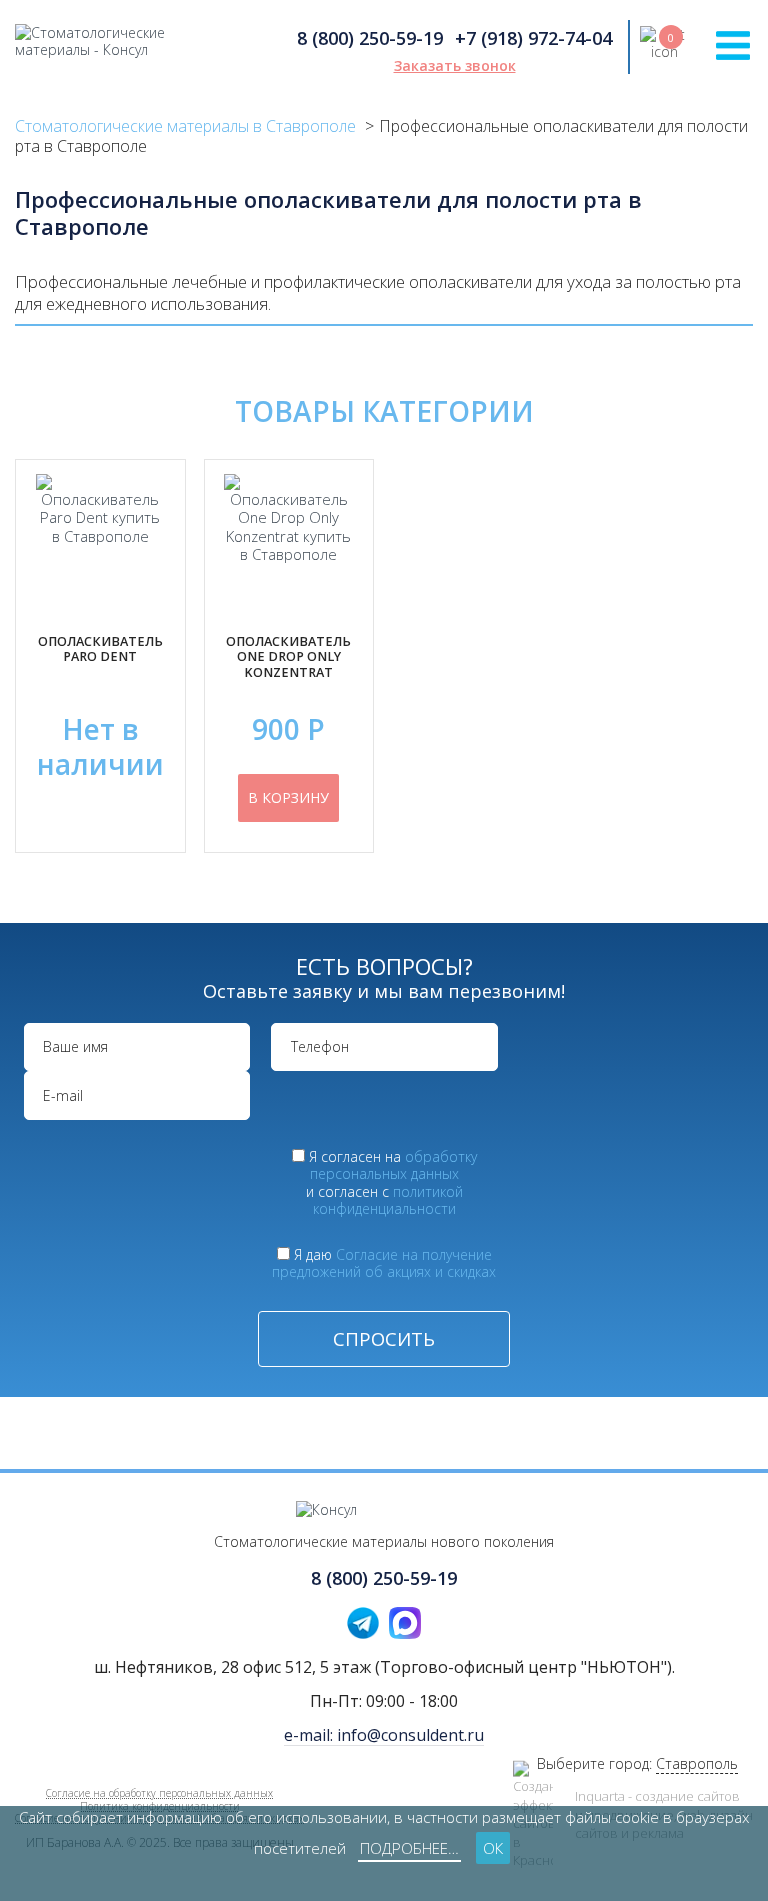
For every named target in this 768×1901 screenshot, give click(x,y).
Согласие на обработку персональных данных (159, 1793)
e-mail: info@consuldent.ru (384, 1735)
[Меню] (733, 45)
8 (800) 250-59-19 (370, 38)
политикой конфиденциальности (388, 1200)
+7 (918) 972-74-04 (533, 38)
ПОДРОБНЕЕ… (409, 1848)
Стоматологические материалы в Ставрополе (185, 126)
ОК (493, 1848)
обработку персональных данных (393, 1165)
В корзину (288, 797)
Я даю (384, 1263)
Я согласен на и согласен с (391, 1183)
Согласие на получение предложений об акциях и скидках (384, 1263)
